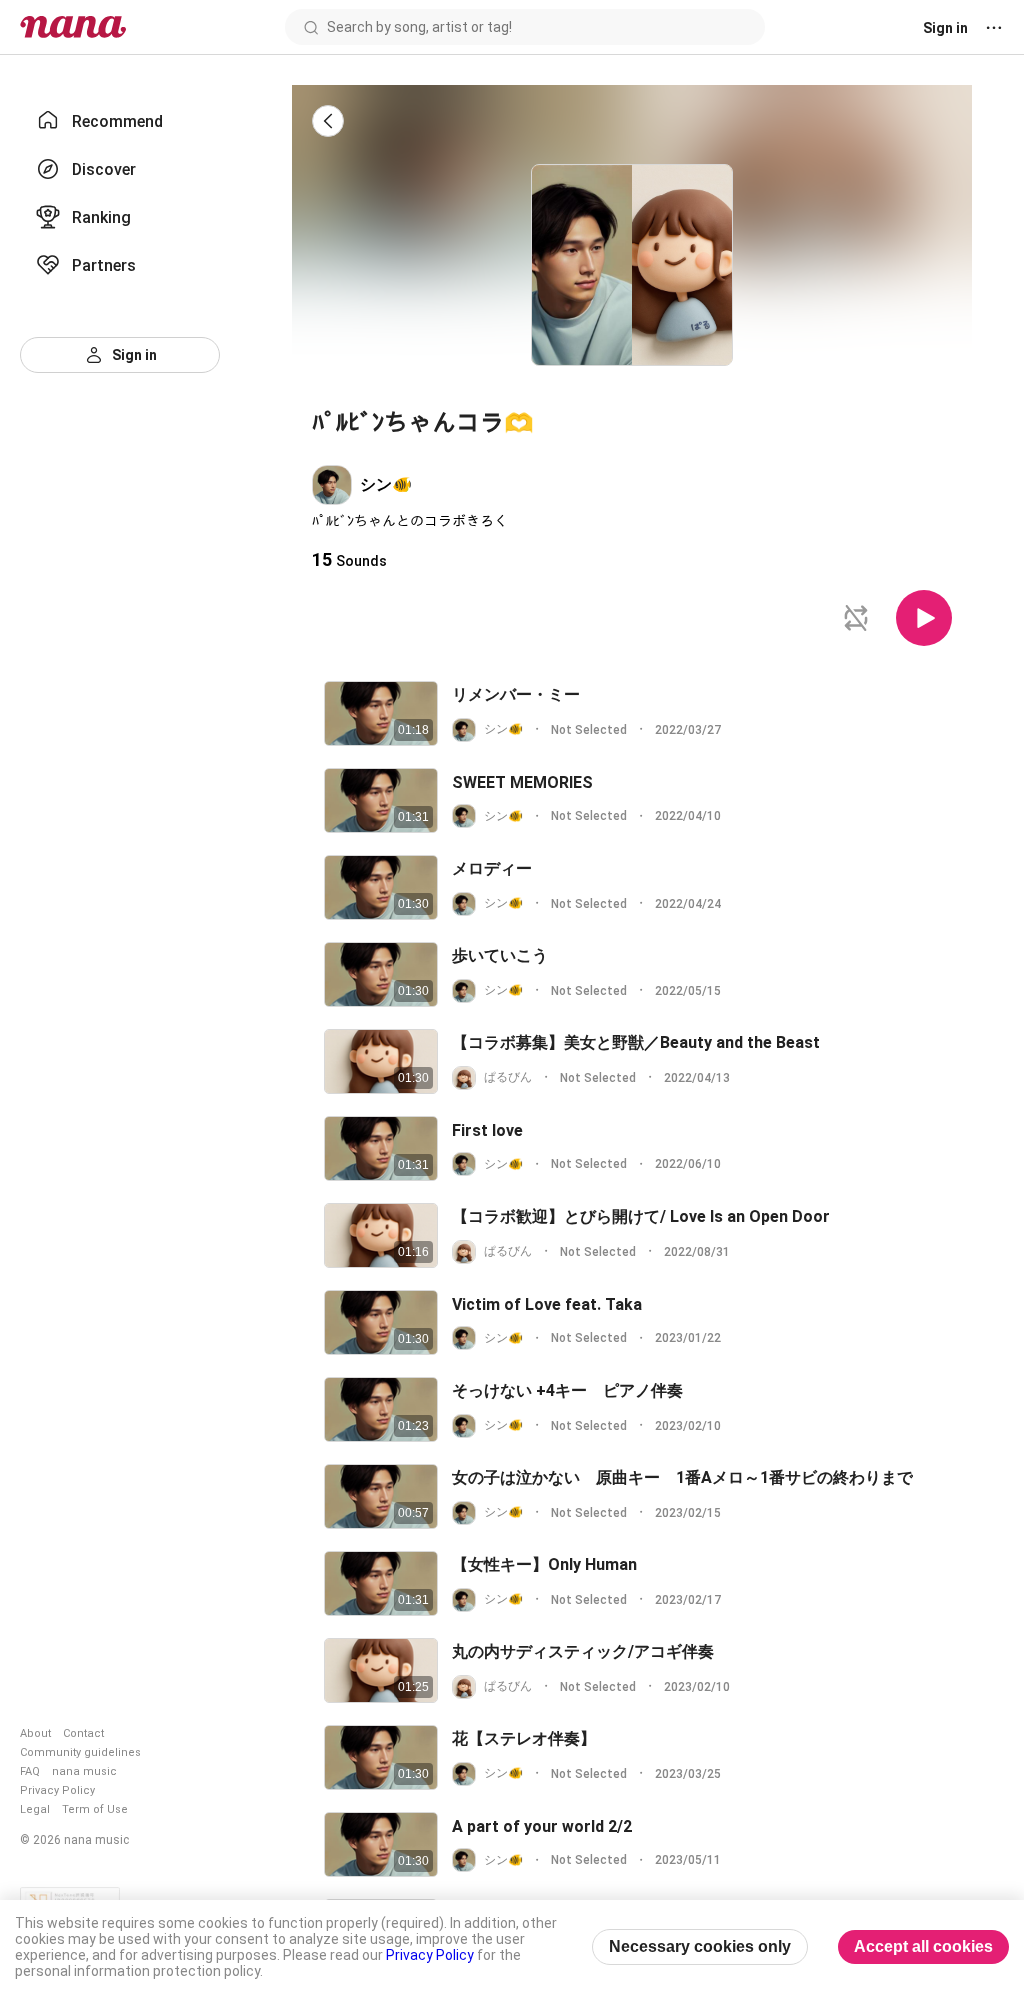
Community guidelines (80, 1752)
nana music (84, 1771)
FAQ (30, 1771)
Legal (35, 1809)
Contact (83, 1733)
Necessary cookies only (700, 1946)
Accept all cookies (923, 1946)
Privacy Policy (57, 1790)
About (35, 1733)
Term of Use (95, 1809)
